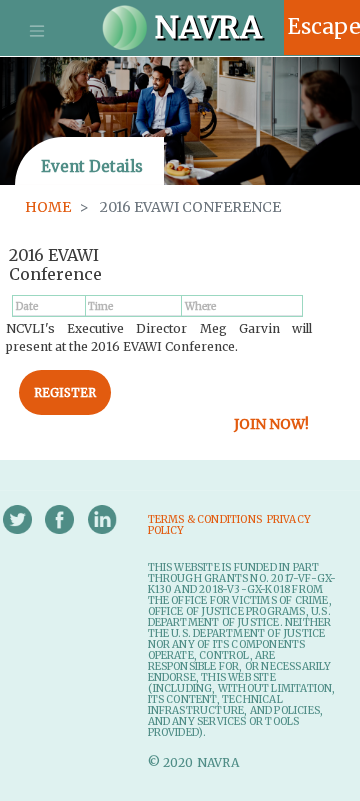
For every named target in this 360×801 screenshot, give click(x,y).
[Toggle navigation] (37, 31)
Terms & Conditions (205, 519)
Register (65, 392)
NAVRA (205, 14)
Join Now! (271, 424)
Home (48, 207)
